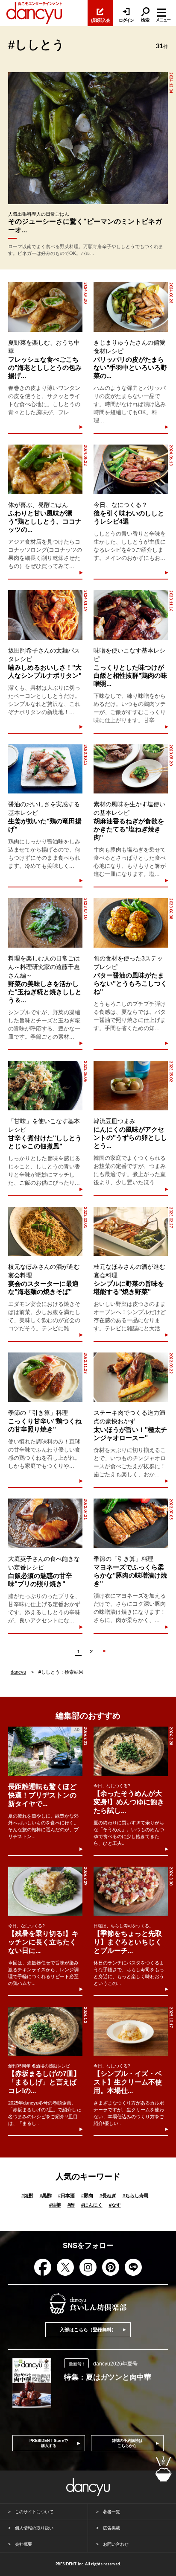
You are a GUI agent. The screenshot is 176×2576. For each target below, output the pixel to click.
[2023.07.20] (131, 769)
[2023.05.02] (131, 1086)
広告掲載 (111, 2528)
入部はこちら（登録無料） (88, 2330)
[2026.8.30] (131, 1891)
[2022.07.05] (131, 1523)
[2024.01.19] (45, 615)
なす (115, 2205)
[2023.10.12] (45, 769)
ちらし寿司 (136, 2195)
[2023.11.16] (131, 615)
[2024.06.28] (131, 307)
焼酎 (27, 2195)
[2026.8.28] (131, 1751)
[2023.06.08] (131, 923)
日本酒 (66, 2195)
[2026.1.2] (45, 2032)
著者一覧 (111, 2512)
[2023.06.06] (45, 1086)
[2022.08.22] (131, 1377)
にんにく (92, 2205)
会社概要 (23, 2544)
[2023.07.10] (45, 923)
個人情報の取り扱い (34, 2528)
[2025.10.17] (131, 2032)
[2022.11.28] (45, 1377)
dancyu (18, 1672)
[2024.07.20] (45, 307)
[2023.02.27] (131, 1232)
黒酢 (46, 2195)
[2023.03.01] (45, 1232)
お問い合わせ (116, 2544)
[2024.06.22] (45, 469)
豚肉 (87, 2195)
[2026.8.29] (45, 1891)
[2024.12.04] (88, 138)
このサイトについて (34, 2512)
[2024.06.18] (131, 469)
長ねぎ (108, 2195)
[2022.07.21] (45, 1523)
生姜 (55, 2205)
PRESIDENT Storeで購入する (49, 2443)
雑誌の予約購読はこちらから (127, 2443)
